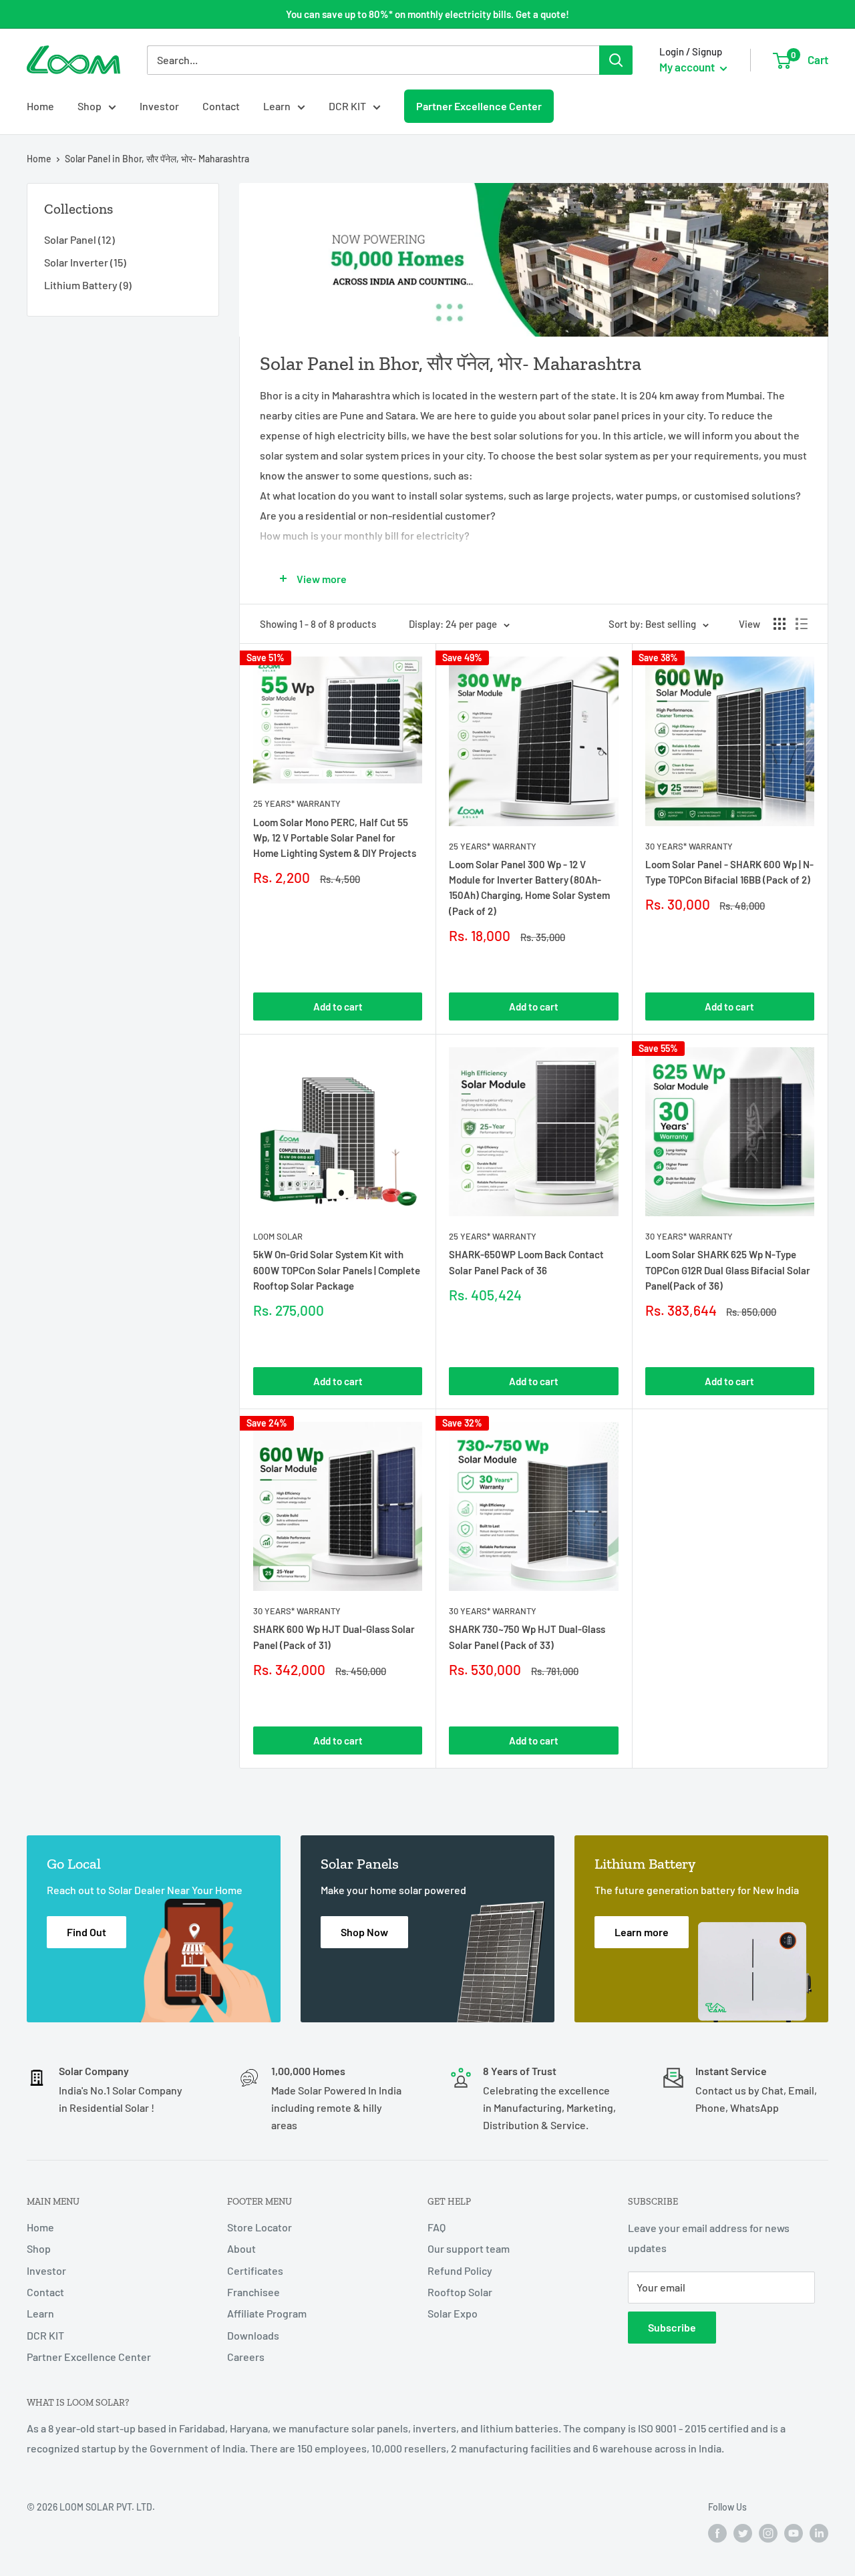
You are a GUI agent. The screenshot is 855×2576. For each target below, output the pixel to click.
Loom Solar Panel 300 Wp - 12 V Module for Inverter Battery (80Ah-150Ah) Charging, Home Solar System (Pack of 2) (529, 888)
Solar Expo (453, 2313)
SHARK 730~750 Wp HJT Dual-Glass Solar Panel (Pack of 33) (527, 1637)
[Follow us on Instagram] (768, 2533)
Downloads (253, 2335)
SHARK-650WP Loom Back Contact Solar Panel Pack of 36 (526, 1262)
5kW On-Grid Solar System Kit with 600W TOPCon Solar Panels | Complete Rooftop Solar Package (337, 1270)
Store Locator (260, 2227)
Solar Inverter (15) (85, 262)
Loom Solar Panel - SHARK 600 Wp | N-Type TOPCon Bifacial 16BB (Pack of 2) (729, 872)
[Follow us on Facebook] (717, 2533)
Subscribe (672, 2327)
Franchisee (253, 2292)
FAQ (437, 2227)
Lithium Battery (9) (88, 285)
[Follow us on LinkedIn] (819, 2533)
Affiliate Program (267, 2313)
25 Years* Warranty (297, 803)
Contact (221, 106)
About (241, 2248)
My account (688, 67)
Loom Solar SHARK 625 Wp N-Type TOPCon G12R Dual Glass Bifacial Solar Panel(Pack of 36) (728, 1270)
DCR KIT (347, 106)
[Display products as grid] (780, 624)
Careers (246, 2357)
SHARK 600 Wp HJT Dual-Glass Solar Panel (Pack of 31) (334, 1637)
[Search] (616, 60)
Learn (277, 106)
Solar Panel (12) (79, 239)
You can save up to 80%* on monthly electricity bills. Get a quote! (427, 14)
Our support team (469, 2248)
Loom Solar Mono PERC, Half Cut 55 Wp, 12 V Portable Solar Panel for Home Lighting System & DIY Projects (335, 838)
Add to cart (338, 1006)
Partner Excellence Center (479, 106)
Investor (159, 106)
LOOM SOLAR (278, 1236)
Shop (90, 106)
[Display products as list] (802, 624)
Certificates (255, 2270)
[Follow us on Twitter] (743, 2533)
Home (40, 106)
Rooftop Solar (460, 2292)
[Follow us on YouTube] (794, 2533)
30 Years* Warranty (689, 846)
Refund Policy (460, 2270)
